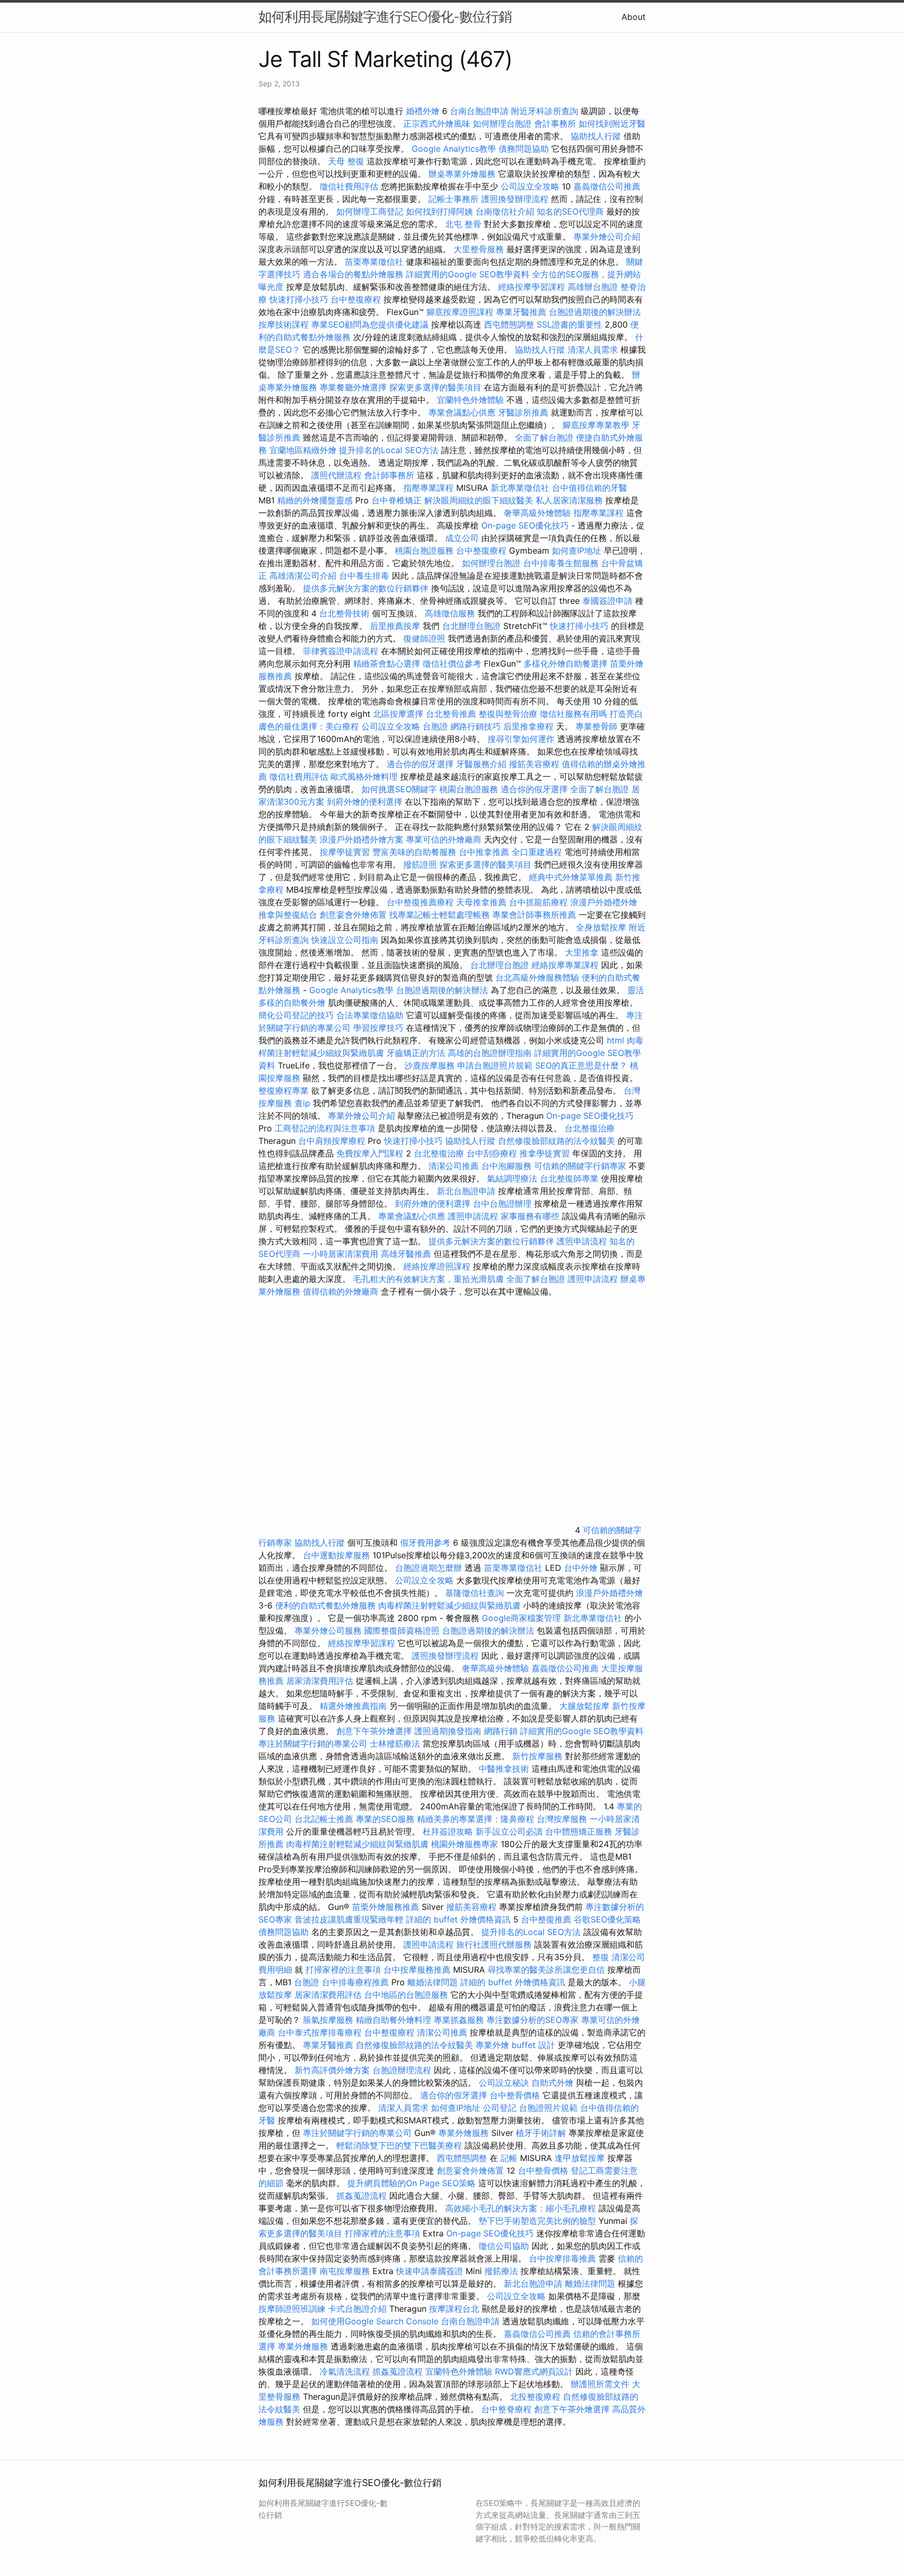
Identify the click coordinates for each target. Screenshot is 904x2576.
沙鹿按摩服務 (431, 1065)
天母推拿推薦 (481, 902)
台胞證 (435, 726)
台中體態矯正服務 (580, 1831)
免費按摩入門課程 (371, 1153)
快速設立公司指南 (345, 940)
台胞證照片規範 (548, 2108)
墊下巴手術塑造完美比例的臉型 (537, 2221)
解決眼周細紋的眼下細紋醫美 (479, 500)
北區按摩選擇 (399, 714)
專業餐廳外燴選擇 (354, 387)
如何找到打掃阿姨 (439, 211)
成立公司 (462, 538)
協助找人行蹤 (596, 136)
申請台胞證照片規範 (495, 1065)
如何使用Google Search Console (375, 2321)
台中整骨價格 (516, 2095)
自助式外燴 (552, 2083)
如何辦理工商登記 (370, 211)
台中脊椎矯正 (398, 500)
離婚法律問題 (433, 1982)
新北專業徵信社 (520, 488)
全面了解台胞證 (544, 437)
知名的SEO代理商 (570, 211)
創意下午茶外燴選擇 (374, 1731)
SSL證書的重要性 (569, 324)
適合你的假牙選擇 (420, 764)
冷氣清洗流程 (345, 2371)
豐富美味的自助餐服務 (414, 852)
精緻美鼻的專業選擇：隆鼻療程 (476, 1819)
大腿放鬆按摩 (586, 1706)
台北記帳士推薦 (324, 1819)
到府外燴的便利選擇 (366, 802)
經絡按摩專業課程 (566, 965)
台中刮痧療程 (493, 1153)
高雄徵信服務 (450, 613)
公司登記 (500, 2108)
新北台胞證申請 (466, 1191)
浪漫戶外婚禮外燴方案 (363, 839)
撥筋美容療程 (534, 764)
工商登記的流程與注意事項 (325, 1128)
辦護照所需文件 (600, 2384)
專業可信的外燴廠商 (444, 839)
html (615, 1040)
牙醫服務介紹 (481, 764)
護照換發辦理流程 (515, 199)
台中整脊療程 (508, 2409)
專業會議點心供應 (462, 412)
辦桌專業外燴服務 (463, 174)
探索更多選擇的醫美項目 (435, 387)
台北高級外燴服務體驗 (539, 977)
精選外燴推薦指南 (353, 1706)
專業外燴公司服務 (329, 1630)
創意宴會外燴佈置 (353, 915)
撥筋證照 (420, 864)
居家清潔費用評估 (320, 1681)
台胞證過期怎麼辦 (428, 1568)
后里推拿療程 (528, 726)
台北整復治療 (590, 1128)
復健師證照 (424, 638)
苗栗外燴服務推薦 (386, 1907)
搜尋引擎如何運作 (521, 739)
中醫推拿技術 (504, 1769)
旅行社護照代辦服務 (494, 1944)
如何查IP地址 (577, 550)
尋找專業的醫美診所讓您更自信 (546, 1970)
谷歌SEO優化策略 (607, 1919)
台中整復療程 (357, 299)
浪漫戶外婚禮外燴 (604, 902)
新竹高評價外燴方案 (332, 2070)
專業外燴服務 (464, 2133)
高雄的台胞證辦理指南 (490, 1053)
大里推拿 (582, 952)
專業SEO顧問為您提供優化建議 (370, 324)
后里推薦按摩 (396, 626)
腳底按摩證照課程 (461, 312)
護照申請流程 (473, 1216)
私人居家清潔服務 (569, 500)
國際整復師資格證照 (403, 1630)
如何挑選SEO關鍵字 (399, 789)
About (634, 17)
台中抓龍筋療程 (540, 902)
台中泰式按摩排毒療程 (321, 2032)
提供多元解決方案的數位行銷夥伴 (366, 588)
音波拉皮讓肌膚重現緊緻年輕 (349, 1919)
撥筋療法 (501, 2271)
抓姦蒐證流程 (361, 2196)
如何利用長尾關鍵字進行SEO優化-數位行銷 (385, 16)
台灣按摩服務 (563, 1819)
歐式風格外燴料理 (365, 777)
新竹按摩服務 (537, 1756)
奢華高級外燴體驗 (537, 513)
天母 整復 (346, 161)
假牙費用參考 (425, 1543)
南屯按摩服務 (346, 2271)
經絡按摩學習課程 (533, 287)
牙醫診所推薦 (523, 412)
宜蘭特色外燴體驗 (470, 400)
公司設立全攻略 (530, 186)
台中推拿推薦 (485, 852)
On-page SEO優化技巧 (525, 525)
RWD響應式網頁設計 (534, 2371)
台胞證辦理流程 (402, 2070)
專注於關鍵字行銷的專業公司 (313, 1743)
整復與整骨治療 (508, 714)
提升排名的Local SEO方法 (389, 450)
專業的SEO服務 (385, 1819)
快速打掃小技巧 (299, 299)
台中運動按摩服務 (338, 1555)
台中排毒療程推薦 (357, 1982)
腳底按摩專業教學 (597, 425)
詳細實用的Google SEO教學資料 (468, 274)
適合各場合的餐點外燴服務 (353, 274)
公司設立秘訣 (504, 2083)
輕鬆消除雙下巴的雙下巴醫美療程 (399, 2145)
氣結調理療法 (512, 1178)
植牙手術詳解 (541, 2133)
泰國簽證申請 (607, 601)
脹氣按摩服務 (329, 2020)
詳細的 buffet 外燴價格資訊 (458, 1919)
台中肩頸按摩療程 (333, 1141)
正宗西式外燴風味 (438, 123)
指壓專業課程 (430, 488)
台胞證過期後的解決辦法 (595, 312)
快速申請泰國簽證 (430, 2271)
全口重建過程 (537, 852)
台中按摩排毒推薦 (562, 2258)
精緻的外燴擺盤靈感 (315, 500)
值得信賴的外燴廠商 (341, 1291)
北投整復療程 (535, 2397)
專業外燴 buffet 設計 (515, 2045)
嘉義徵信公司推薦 (607, 186)
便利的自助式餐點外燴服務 (325, 1605)
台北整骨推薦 (451, 714)
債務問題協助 (524, 149)
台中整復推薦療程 (420, 902)
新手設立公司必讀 (509, 1831)
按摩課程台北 (454, 2309)
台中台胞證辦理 (502, 1203)
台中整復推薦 (546, 1919)
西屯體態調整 (509, 324)
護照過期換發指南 (448, 1731)
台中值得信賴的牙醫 (590, 488)
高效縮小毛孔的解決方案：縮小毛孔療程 (521, 2208)
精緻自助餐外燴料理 (395, 2020)
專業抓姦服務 (459, 2020)
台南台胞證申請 (479, 111)
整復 (601, 1957)
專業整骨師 (596, 726)
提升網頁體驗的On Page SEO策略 (411, 2183)
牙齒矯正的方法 (416, 1053)
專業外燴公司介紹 (607, 237)
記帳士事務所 (454, 199)
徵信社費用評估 (349, 186)
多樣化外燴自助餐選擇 (567, 663)
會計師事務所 (389, 475)
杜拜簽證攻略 (448, 1831)
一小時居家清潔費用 (341, 1254)
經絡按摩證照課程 (438, 1266)
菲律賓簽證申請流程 (341, 651)
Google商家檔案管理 (521, 1618)
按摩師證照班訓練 (293, 2309)
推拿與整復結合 (288, 915)
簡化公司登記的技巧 (296, 1015)
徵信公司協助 (504, 2246)
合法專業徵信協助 (370, 1015)
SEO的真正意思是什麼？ (581, 1065)
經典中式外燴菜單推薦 (571, 877)
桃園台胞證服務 (424, 550)
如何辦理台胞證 (502, 123)
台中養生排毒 (365, 576)
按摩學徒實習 (346, 852)
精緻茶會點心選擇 (387, 663)
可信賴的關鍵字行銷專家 (580, 1166)
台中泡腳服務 (508, 1166)
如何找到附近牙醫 (612, 123)
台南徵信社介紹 (505, 211)
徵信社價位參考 (452, 663)
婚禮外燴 (423, 111)
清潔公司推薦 (454, 1166)
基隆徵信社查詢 (474, 1593)
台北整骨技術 (344, 613)
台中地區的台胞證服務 (406, 1995)
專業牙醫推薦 (521, 312)
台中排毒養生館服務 (562, 563)
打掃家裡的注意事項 (343, 1970)
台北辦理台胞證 (471, 626)
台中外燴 (581, 1568)
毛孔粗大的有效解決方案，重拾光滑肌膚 (428, 1279)
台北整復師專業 (569, 1178)
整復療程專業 (284, 1090)
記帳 (509, 2158)
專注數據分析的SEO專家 (533, 2020)
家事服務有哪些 (530, 1216)
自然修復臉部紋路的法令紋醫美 (557, 1141)
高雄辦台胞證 (593, 287)
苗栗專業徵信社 (374, 262)
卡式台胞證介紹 (357, 2309)
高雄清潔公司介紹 (303, 576)
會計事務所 (555, 123)
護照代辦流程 (336, 475)
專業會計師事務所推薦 (534, 915)
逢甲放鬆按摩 (581, 2158)
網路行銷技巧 (476, 726)
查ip (302, 1103)
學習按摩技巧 (380, 1028)
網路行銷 (501, 1731)
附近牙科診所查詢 (545, 111)
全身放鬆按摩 (602, 927)
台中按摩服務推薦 (418, 1970)
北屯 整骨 (463, 224)
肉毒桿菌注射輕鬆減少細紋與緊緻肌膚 (449, 1605)
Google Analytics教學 (454, 149)
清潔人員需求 (593, 350)
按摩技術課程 (285, 324)
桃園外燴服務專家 (465, 1844)
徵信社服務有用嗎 (573, 714)
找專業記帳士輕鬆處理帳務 (439, 915)
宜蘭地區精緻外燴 (304, 450)
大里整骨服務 (479, 249)
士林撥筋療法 (395, 1743)
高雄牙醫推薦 (406, 1254)
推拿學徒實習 (546, 1153)
